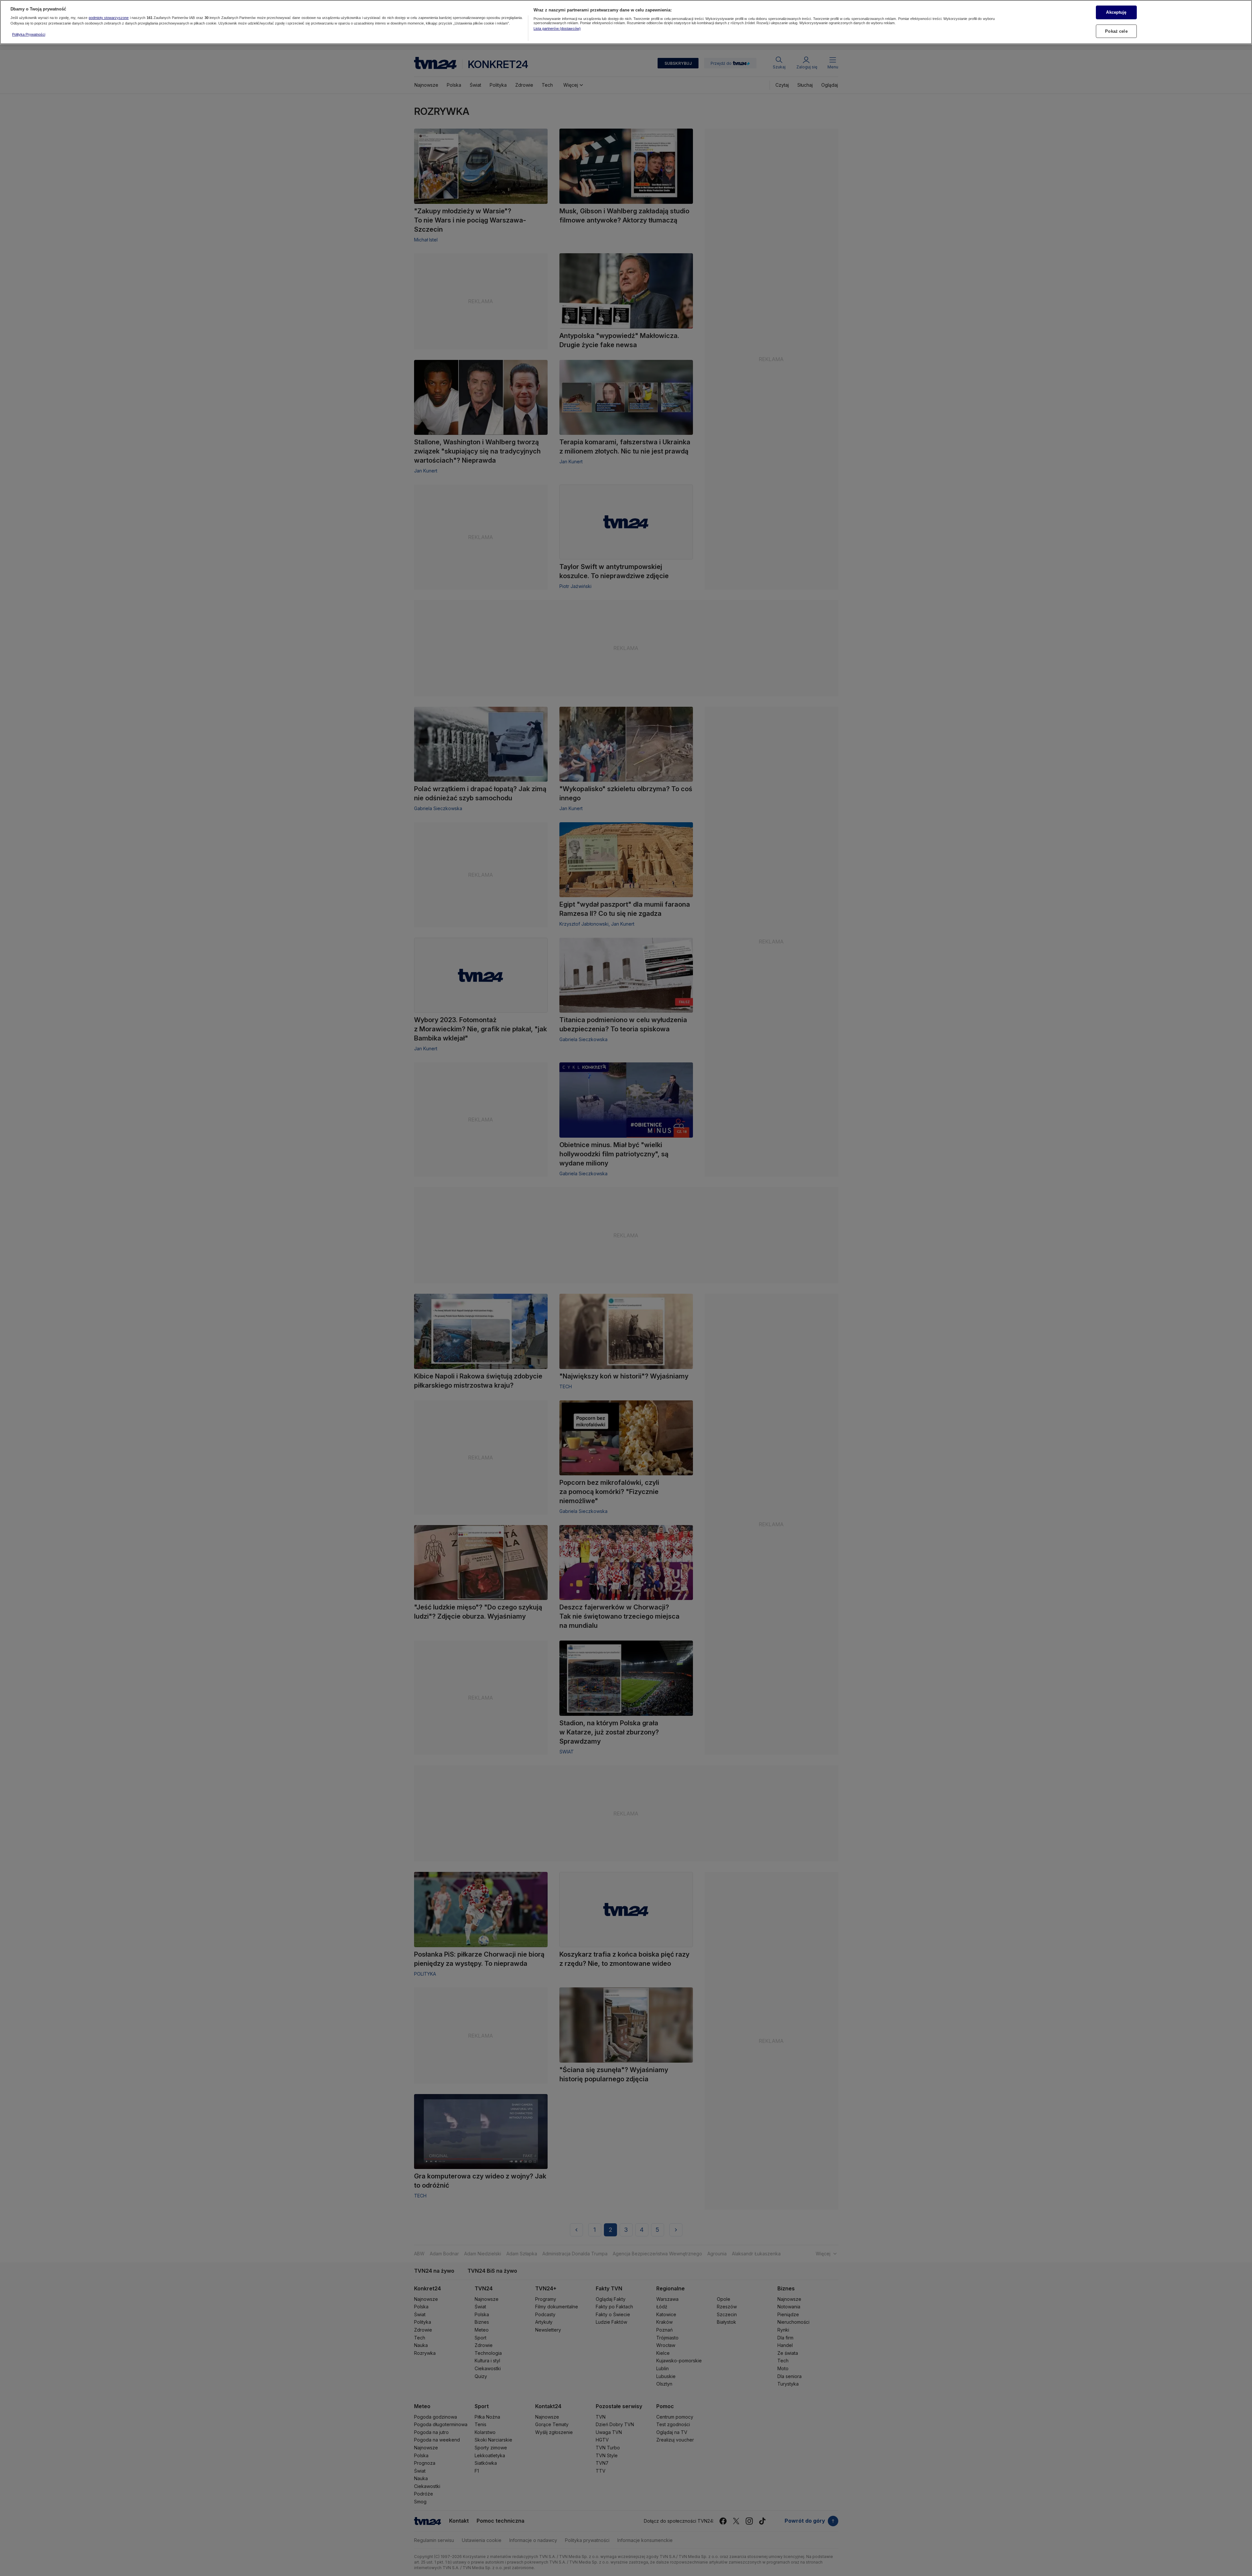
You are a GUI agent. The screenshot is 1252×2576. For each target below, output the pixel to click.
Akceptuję (1116, 12)
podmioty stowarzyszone (109, 18)
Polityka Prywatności (29, 34)
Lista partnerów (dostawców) (557, 28)
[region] (626, 22)
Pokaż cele (1116, 31)
